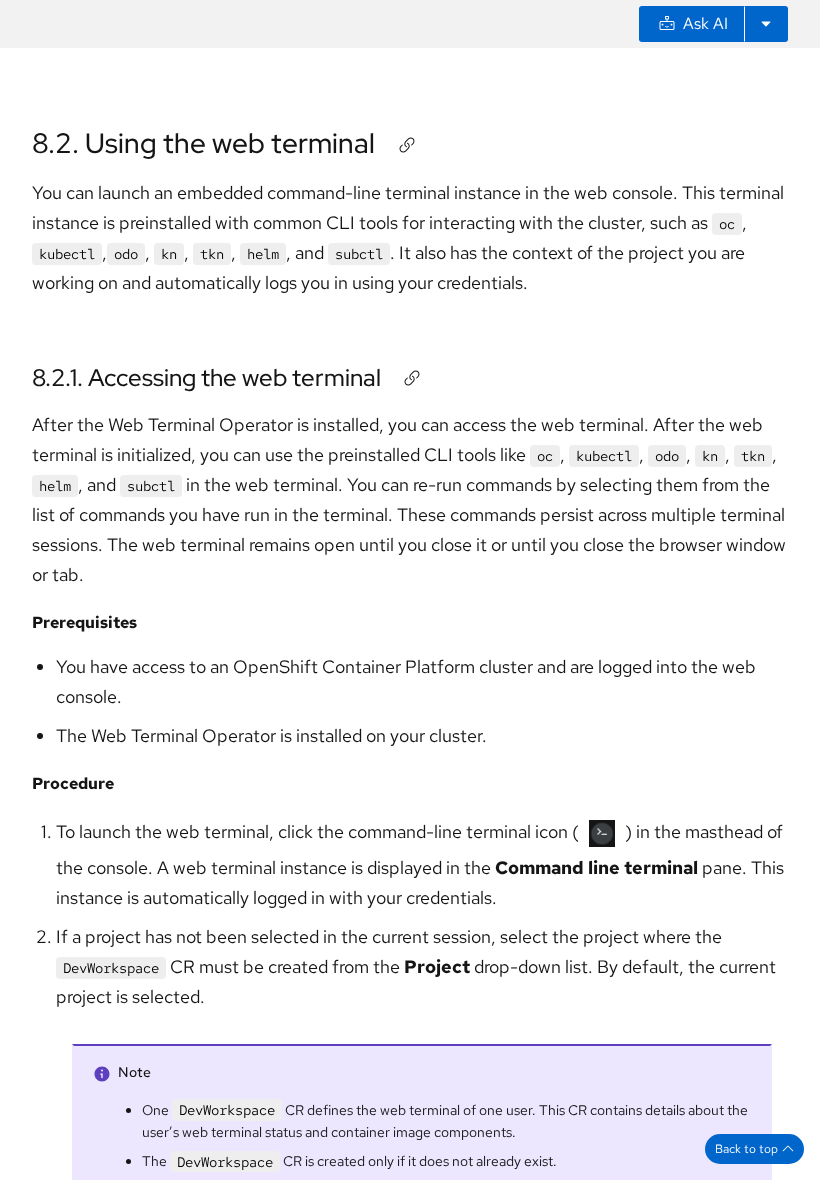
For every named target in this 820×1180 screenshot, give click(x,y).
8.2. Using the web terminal (203, 143)
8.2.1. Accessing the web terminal (206, 377)
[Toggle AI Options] (766, 24)
